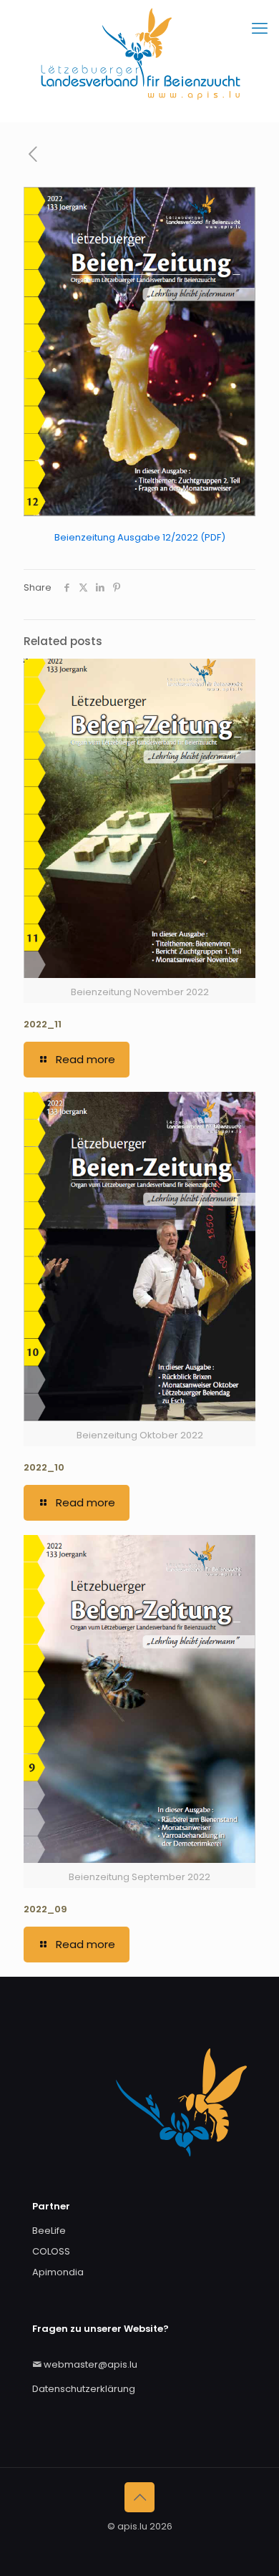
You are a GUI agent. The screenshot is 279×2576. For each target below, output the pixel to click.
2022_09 (45, 1909)
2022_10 (44, 1467)
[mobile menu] (260, 29)
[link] (139, 352)
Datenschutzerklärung (84, 2389)
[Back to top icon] (139, 2497)
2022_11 (43, 1024)
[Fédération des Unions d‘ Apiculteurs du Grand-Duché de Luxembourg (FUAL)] (139, 61)
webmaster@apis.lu (90, 2364)
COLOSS (51, 2251)
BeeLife (49, 2231)
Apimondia (58, 2272)
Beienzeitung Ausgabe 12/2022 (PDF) (140, 537)
